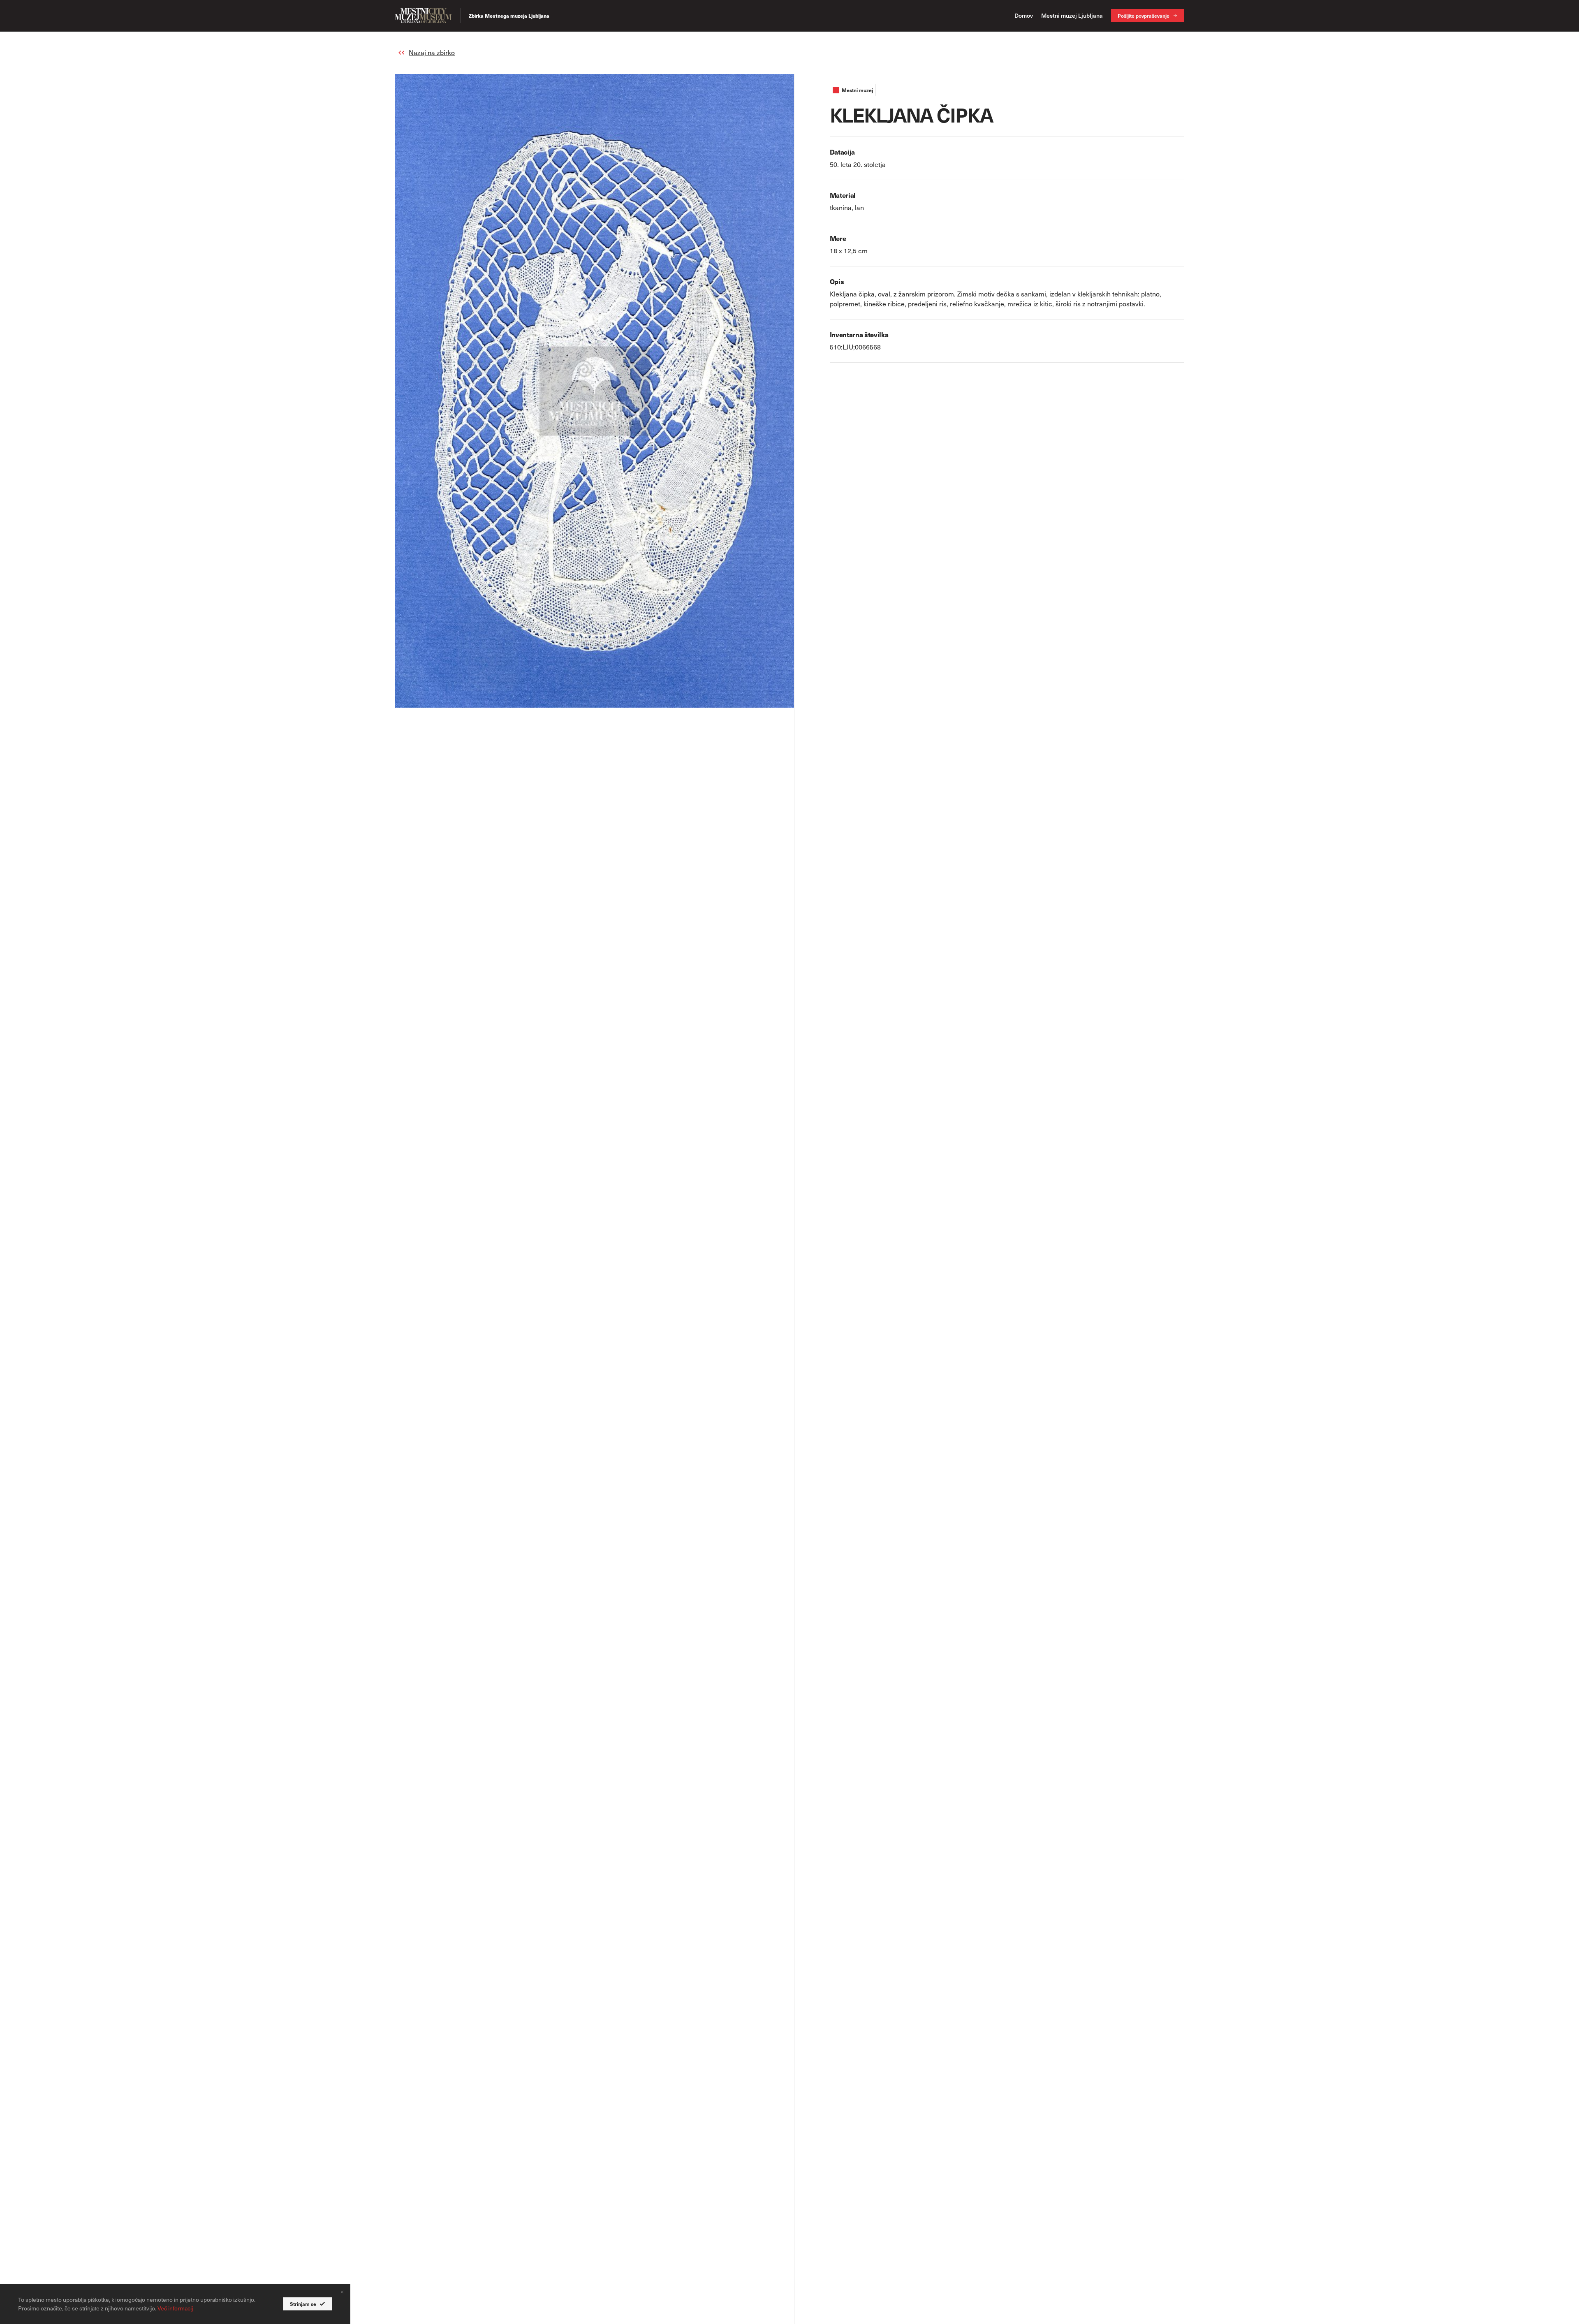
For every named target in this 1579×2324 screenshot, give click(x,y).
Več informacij (175, 2308)
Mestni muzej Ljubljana (1072, 15)
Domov (1024, 15)
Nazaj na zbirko (432, 52)
